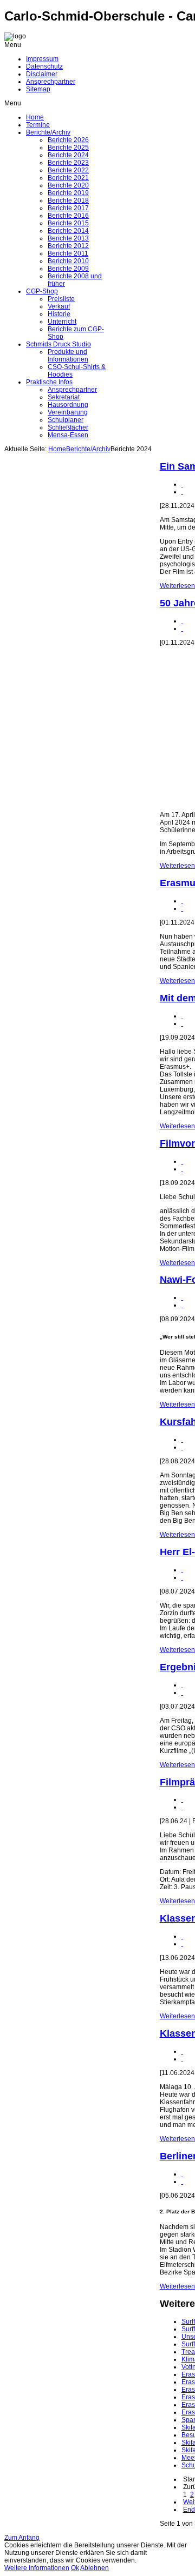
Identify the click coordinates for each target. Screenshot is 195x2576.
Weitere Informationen (37, 2568)
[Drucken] (182, 484)
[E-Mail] (182, 492)
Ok (75, 2568)
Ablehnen (95, 2568)
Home (57, 449)
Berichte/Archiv (88, 449)
